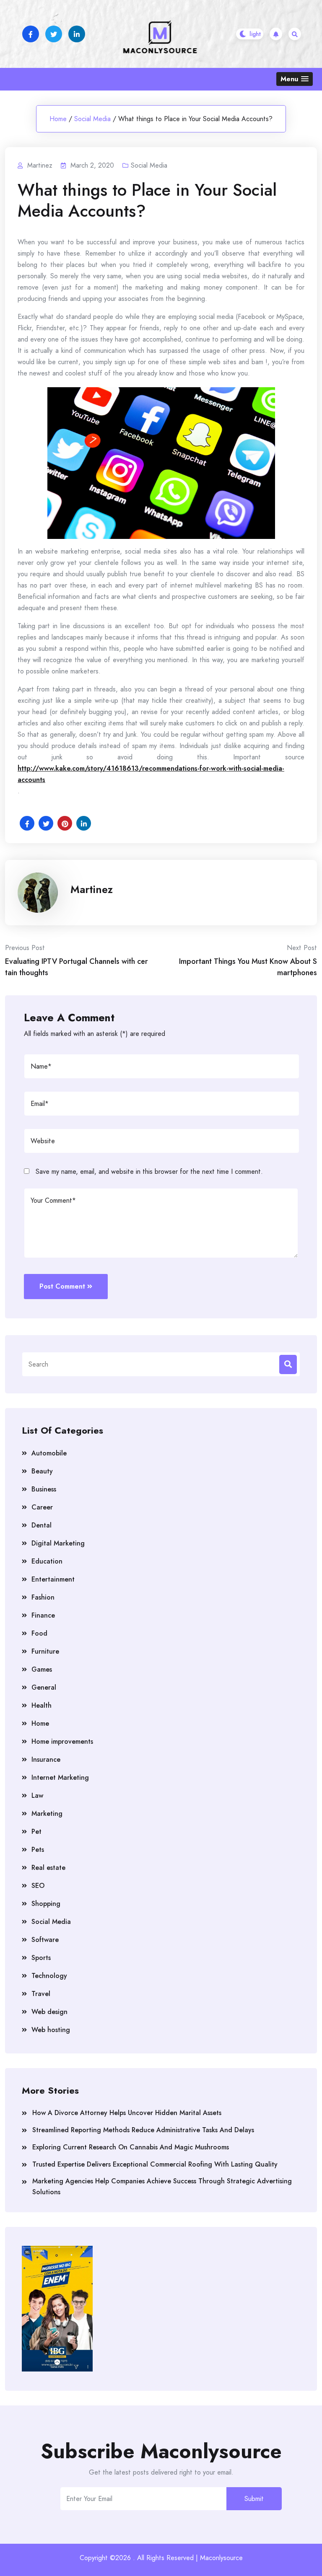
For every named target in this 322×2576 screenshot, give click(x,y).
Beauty (42, 1471)
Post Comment (62, 1286)
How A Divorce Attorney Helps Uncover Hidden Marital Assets (127, 2113)
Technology (49, 1976)
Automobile (49, 1453)
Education (47, 1561)
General (44, 1687)
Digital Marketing (58, 1543)
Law (37, 1795)
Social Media (92, 119)
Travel (41, 1994)
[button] (295, 79)
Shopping (46, 1904)
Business (44, 1489)
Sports (41, 1958)
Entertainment (53, 1579)
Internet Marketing (60, 1777)
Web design (49, 2012)
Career (42, 1507)
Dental (42, 1525)
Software (45, 1940)
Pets (38, 1850)
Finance (43, 1615)
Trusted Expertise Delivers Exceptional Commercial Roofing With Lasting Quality (155, 2164)
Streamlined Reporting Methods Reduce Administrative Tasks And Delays (143, 2130)
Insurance (46, 1759)
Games (42, 1669)
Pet (36, 1832)
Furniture (45, 1651)
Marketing (47, 1814)
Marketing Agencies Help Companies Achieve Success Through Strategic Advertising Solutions (162, 2186)
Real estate (48, 1868)
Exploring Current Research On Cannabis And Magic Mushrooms (131, 2147)
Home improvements (62, 1741)
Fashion (43, 1597)
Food (39, 1633)
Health (42, 1705)
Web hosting (51, 2030)
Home (58, 119)
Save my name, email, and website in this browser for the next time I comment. (149, 1171)
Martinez (92, 889)
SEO (38, 1886)
